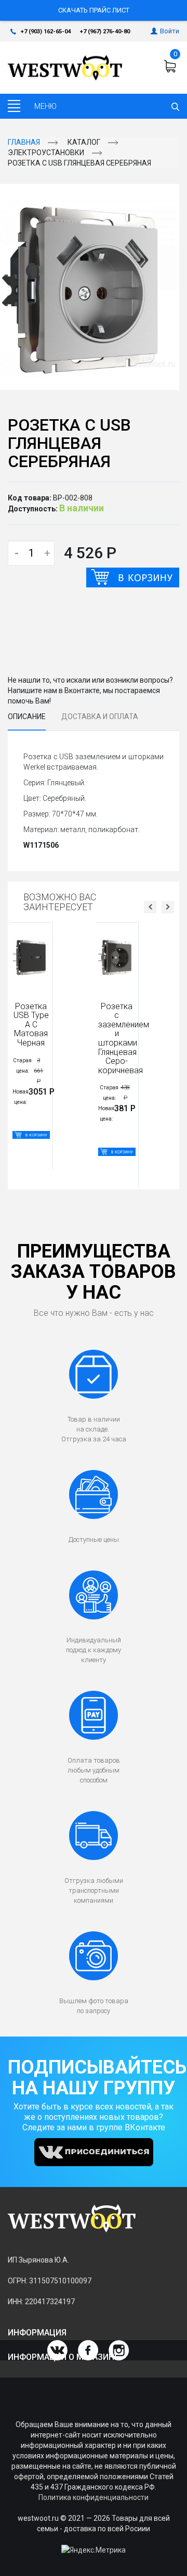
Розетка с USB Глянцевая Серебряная (79, 163)
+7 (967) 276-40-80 (105, 32)
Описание (27, 717)
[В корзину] (133, 577)
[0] (171, 66)
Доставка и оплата (100, 717)
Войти (170, 31)
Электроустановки (46, 153)
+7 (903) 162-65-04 (46, 32)
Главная (24, 142)
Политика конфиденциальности (94, 2497)
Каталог (84, 142)
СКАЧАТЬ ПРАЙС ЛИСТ (94, 10)
